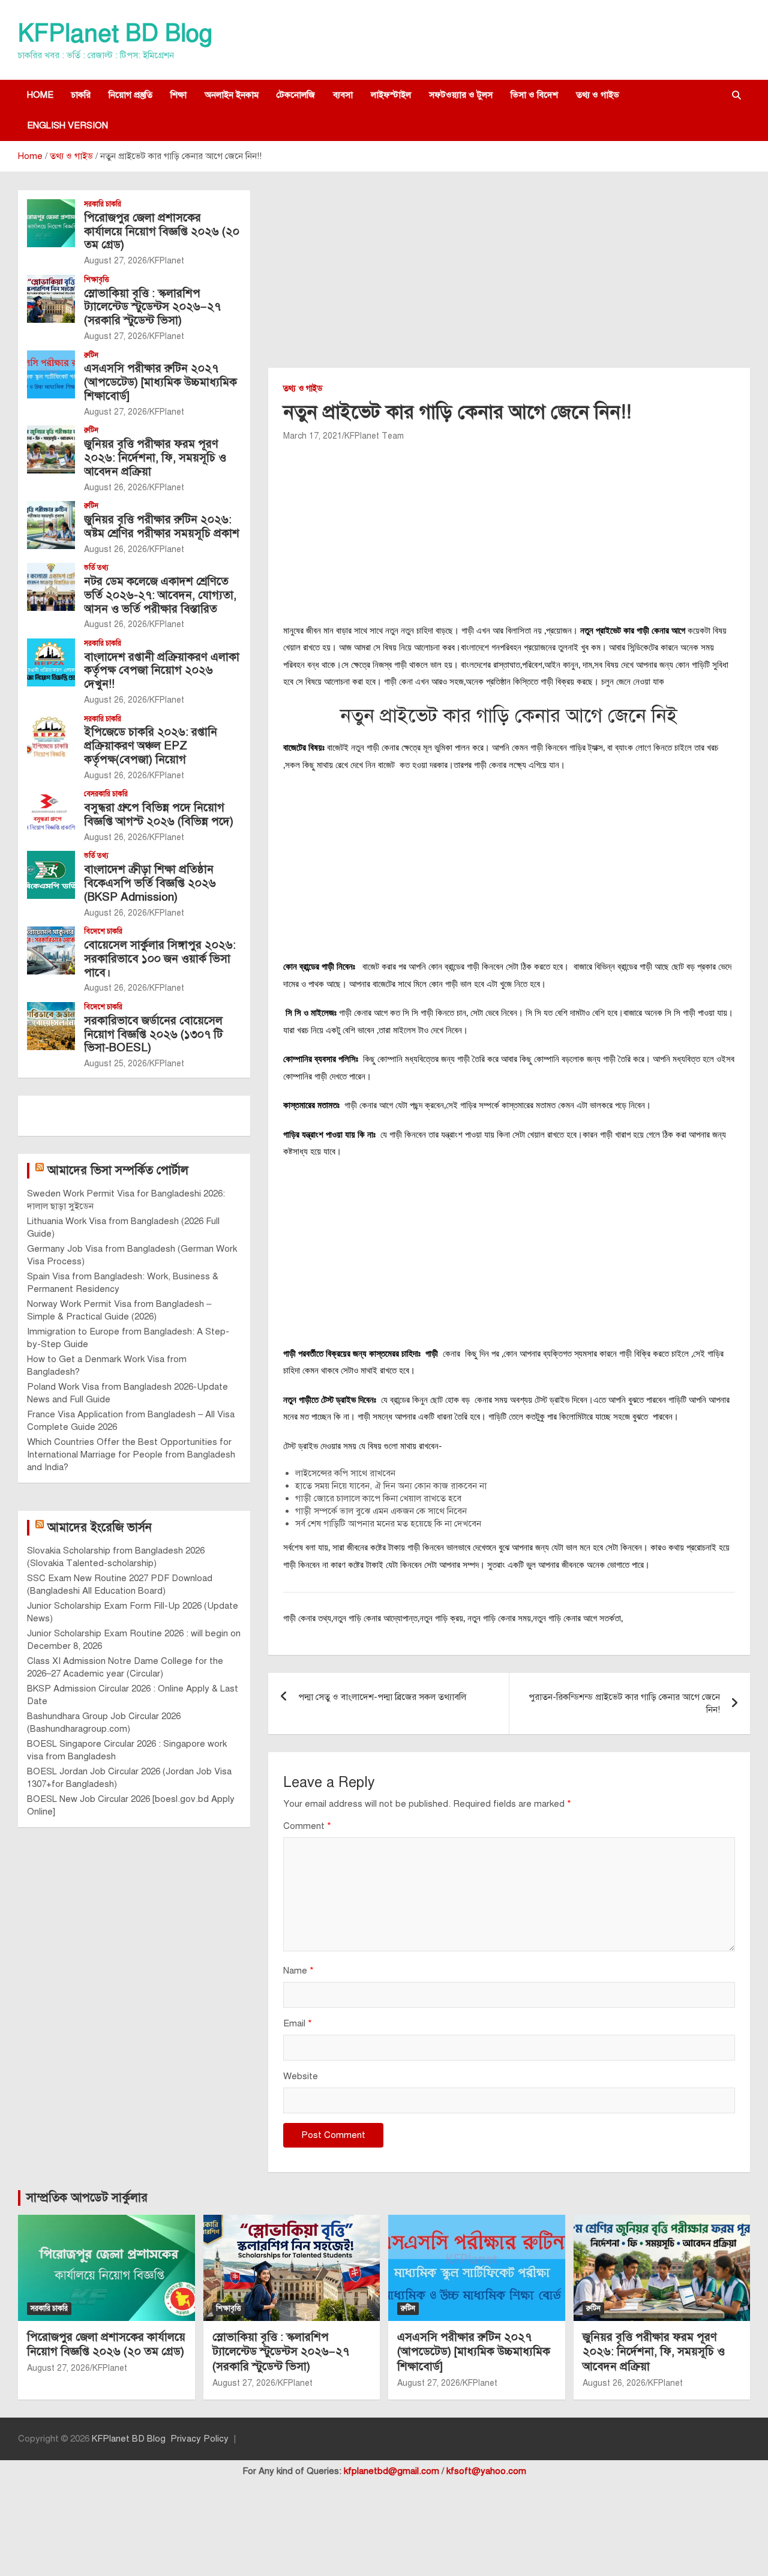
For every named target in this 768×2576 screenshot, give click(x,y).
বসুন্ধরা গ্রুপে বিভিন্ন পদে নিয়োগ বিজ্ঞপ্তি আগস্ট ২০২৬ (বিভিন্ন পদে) (159, 814)
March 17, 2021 (313, 436)
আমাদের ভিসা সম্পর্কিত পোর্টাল (118, 1170)
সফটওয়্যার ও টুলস (461, 95)
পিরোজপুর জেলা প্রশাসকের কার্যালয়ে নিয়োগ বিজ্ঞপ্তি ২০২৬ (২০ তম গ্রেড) (162, 231)
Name (298, 1971)
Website (301, 2076)
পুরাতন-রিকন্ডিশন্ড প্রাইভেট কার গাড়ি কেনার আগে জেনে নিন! (624, 1703)
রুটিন (91, 355)
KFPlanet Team (374, 436)
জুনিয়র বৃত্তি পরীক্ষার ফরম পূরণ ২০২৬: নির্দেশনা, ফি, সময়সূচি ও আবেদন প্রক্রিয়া (155, 458)
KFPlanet (167, 261)
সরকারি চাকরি (103, 204)
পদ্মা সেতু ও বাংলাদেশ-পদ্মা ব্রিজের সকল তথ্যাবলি (382, 1697)
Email (298, 2023)
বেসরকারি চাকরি (106, 794)
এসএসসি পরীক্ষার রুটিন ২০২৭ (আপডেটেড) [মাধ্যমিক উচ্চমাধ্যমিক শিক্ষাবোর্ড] (160, 382)
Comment (307, 1826)
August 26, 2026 (115, 488)
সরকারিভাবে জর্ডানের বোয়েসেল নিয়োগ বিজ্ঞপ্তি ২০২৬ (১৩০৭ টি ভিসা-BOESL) (153, 1034)
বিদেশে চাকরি (103, 931)
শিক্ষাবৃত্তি (97, 280)
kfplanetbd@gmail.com (391, 2471)
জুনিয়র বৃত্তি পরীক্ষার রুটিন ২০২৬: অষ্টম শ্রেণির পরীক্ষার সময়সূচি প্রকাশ (162, 526)
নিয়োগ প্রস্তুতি (130, 95)
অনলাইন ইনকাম (232, 95)
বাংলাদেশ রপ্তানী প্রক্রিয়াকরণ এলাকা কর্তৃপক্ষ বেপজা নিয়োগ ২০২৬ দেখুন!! (162, 671)
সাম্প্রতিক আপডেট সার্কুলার (87, 2198)
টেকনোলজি (296, 95)
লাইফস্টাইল (391, 95)
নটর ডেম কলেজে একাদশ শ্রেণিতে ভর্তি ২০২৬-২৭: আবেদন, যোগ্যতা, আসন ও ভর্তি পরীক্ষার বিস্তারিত (160, 595)
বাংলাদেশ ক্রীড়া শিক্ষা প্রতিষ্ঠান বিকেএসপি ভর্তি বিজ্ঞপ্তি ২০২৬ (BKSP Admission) (150, 883)
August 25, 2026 (115, 1064)
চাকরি (81, 95)
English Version (67, 125)
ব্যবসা (343, 95)
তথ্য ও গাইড (598, 95)
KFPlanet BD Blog (115, 33)
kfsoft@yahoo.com (486, 2471)
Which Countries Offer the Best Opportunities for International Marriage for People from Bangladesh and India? (131, 1455)
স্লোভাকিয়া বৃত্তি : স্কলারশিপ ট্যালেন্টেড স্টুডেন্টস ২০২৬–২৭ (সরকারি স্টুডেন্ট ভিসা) (152, 307)
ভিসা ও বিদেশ (534, 95)
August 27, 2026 (115, 261)
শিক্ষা (178, 95)
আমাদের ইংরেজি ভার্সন (100, 1527)
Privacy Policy (199, 2439)
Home (40, 95)
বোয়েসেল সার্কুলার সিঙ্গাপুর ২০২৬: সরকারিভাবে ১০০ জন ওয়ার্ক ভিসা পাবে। (160, 959)
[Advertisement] (509, 279)
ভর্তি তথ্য (96, 568)
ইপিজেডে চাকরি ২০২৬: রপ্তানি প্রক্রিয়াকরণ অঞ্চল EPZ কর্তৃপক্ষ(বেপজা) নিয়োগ (151, 746)
